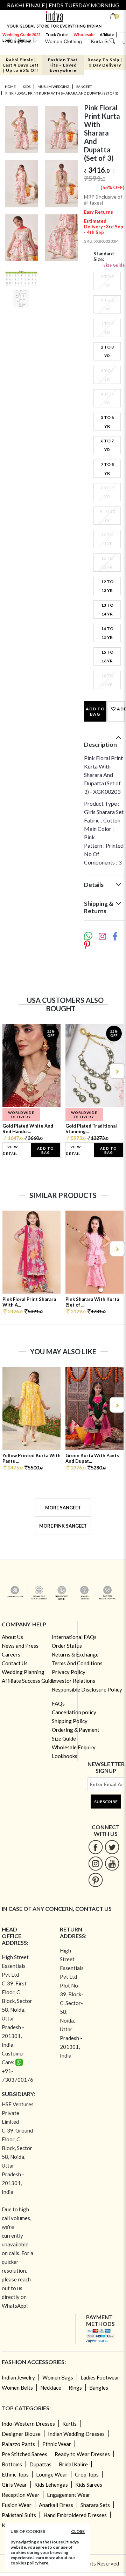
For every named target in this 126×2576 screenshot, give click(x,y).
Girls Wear (14, 2485)
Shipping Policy (70, 1721)
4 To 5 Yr (107, 398)
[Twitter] (112, 1847)
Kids (27, 87)
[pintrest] (96, 1880)
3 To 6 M (107, 304)
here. (44, 2563)
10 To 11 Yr (107, 539)
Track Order (57, 35)
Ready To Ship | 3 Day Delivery (105, 62)
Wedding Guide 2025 (21, 35)
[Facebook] (96, 1847)
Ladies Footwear (100, 2377)
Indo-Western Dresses (28, 2424)
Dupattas (40, 2464)
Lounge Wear (52, 2474)
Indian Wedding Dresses (76, 2434)
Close (78, 2531)
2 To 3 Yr (107, 351)
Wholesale (84, 35)
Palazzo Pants (18, 2444)
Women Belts (17, 2388)
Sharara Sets (95, 2505)
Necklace (51, 2388)
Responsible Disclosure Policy (87, 1689)
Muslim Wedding (53, 87)
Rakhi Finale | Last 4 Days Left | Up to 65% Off (21, 65)
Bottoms (12, 2464)
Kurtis (69, 2424)
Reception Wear (21, 2495)
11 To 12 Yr (107, 563)
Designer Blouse (21, 2434)
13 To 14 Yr (107, 609)
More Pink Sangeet (63, 1526)
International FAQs (74, 1637)
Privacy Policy (69, 1672)
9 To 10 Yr (107, 516)
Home (10, 87)
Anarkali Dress (56, 2505)
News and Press (20, 1646)
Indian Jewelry (18, 2377)
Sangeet (84, 87)
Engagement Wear (69, 2495)
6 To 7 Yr (107, 445)
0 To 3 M (107, 281)
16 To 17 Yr (107, 680)
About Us (12, 1637)
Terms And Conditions (77, 1663)
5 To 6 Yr (107, 422)
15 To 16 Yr (107, 656)
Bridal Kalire (73, 2464)
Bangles (99, 2388)
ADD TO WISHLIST (120, 709)
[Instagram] (96, 1863)
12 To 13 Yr (107, 586)
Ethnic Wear (57, 2444)
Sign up (24, 40)
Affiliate (107, 35)
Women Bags (58, 2377)
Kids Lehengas (51, 2485)
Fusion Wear (17, 2505)
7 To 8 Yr (107, 469)
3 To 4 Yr (107, 375)
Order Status (67, 1646)
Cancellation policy (74, 1712)
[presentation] (9, 1071)
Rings (75, 2388)
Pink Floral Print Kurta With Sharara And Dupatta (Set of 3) (62, 93)
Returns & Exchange (75, 1654)
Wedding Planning (23, 1672)
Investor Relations (73, 1681)
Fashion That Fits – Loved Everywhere (63, 65)
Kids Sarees (89, 2485)
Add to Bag (95, 711)
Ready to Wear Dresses (82, 2454)
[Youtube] (112, 1863)
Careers (11, 1654)
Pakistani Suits (19, 2515)
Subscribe (106, 1802)
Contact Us (15, 1663)
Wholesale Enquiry (74, 1747)
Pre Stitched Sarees (24, 2454)
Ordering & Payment (76, 1730)
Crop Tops (87, 2474)
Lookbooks (65, 1756)
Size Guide (114, 265)
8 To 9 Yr (107, 492)
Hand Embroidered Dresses (75, 2515)
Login (8, 40)
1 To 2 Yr (107, 328)
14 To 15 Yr (107, 633)
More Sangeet (63, 1508)
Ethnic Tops (15, 2474)
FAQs (58, 1703)
